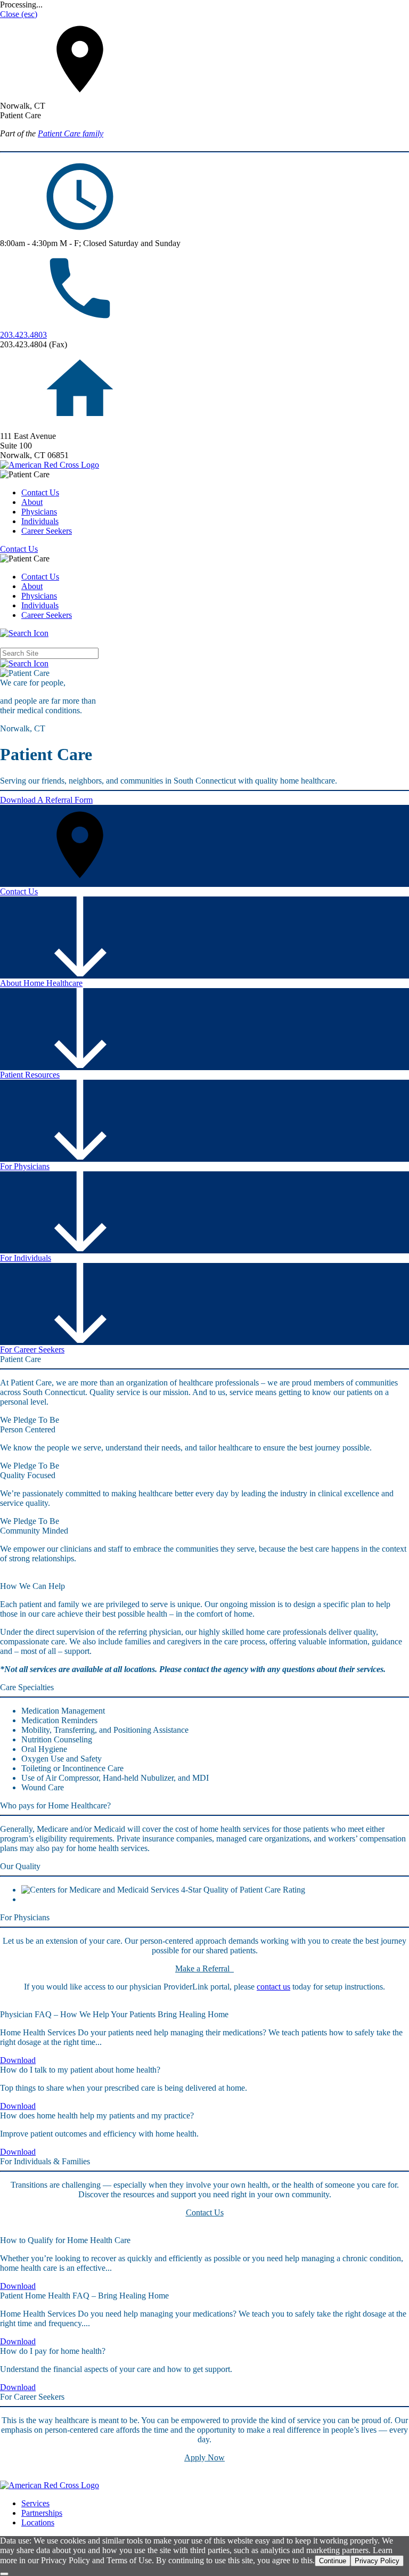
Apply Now (204, 2457)
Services (35, 2503)
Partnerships (42, 2513)
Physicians (39, 512)
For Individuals (26, 1258)
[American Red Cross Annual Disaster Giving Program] (50, 465)
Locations (38, 2522)
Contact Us (40, 492)
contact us (273, 1987)
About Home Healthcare (41, 983)
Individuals (40, 521)
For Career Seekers (32, 1350)
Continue (333, 2561)
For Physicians (25, 1166)
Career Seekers (47, 531)
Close (19, 14)
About (32, 502)
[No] (4, 2574)
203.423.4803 (23, 335)
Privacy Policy (377, 2561)
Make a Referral (204, 1968)
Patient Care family (71, 133)
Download (18, 2060)
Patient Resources (30, 1075)
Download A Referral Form (46, 800)
